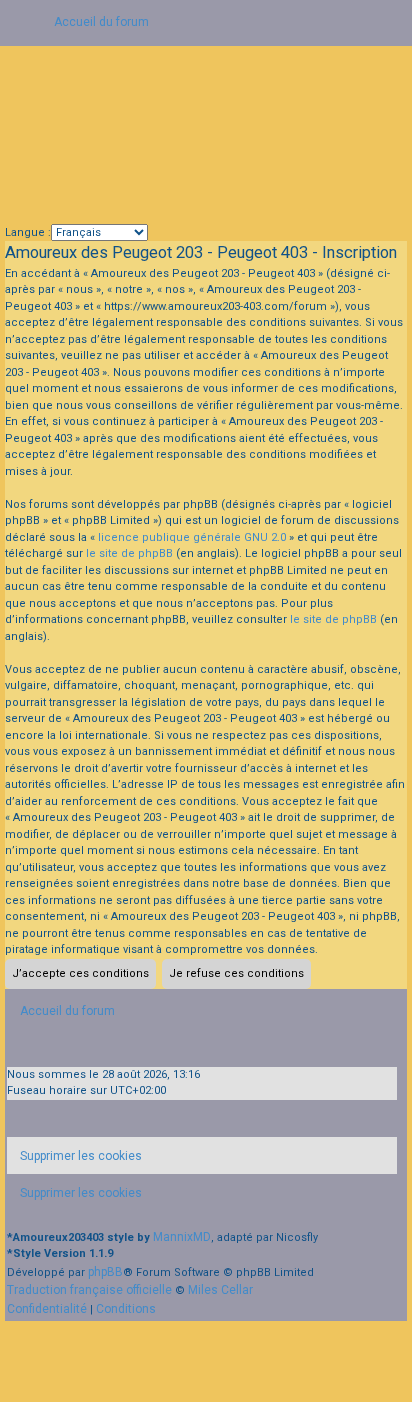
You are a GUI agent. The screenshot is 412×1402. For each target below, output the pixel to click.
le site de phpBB (129, 553)
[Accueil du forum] (206, 135)
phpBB (105, 1272)
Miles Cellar (220, 1290)
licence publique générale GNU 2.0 (192, 537)
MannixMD (182, 1237)
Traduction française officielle (89, 1290)
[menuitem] (74, 1156)
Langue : (28, 232)
